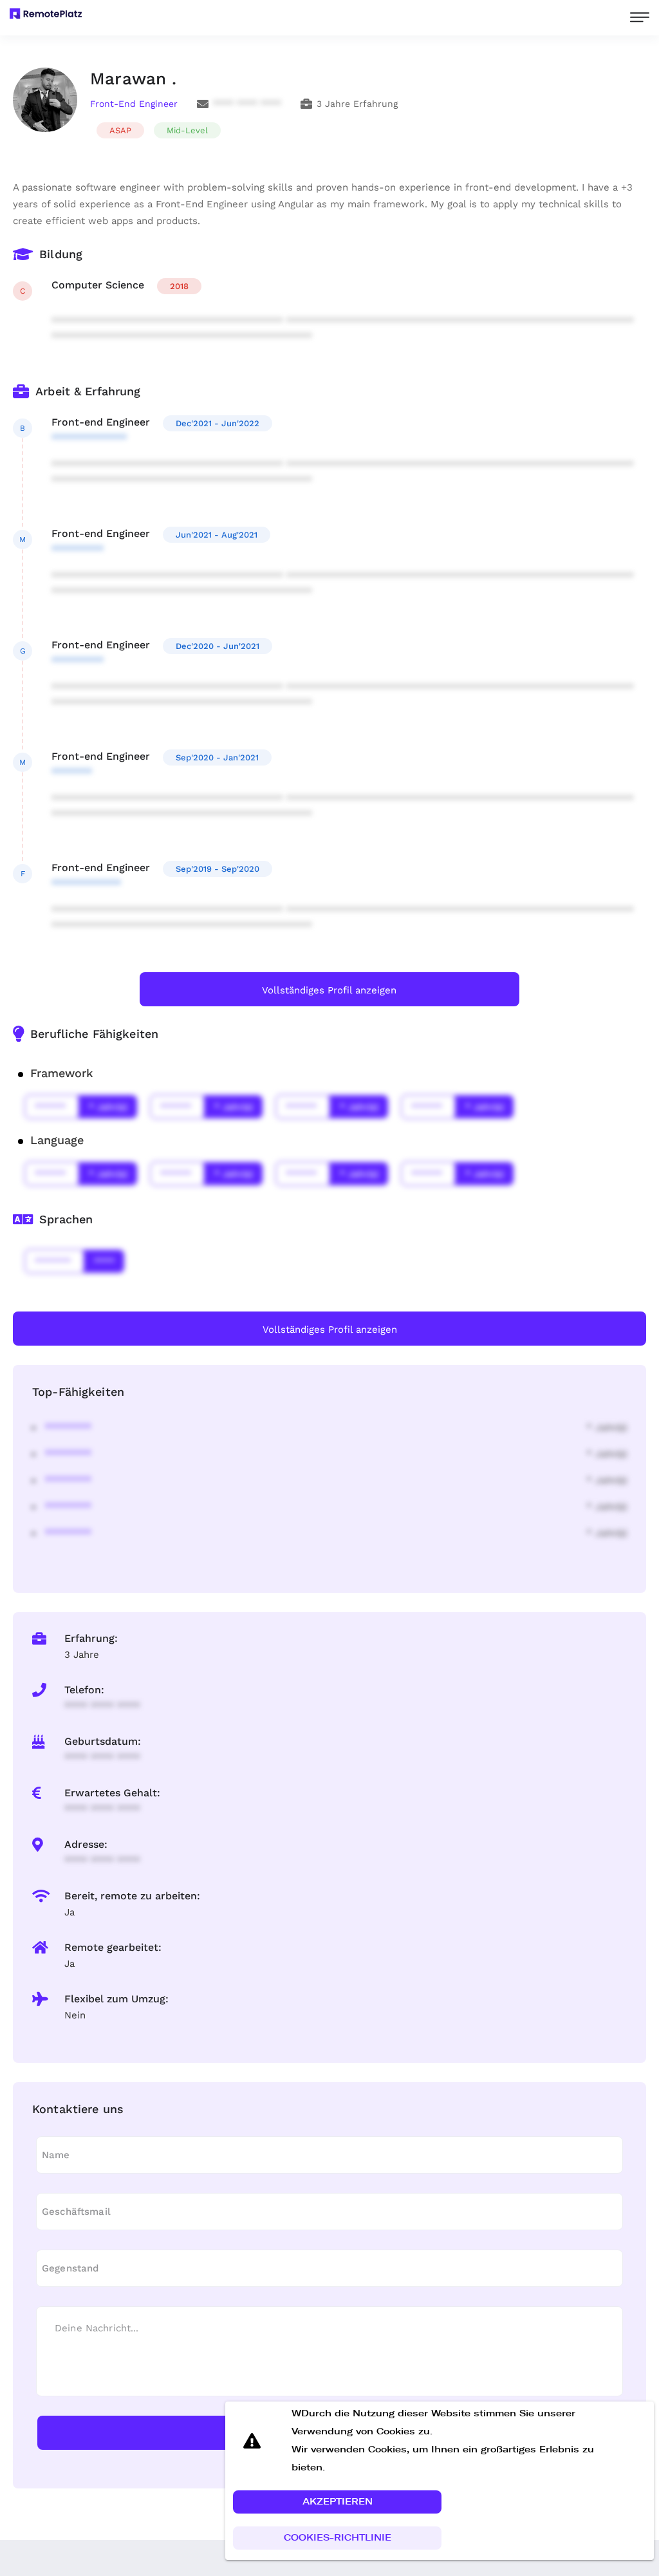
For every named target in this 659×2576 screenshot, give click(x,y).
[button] (337, 2502)
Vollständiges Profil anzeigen (329, 990)
